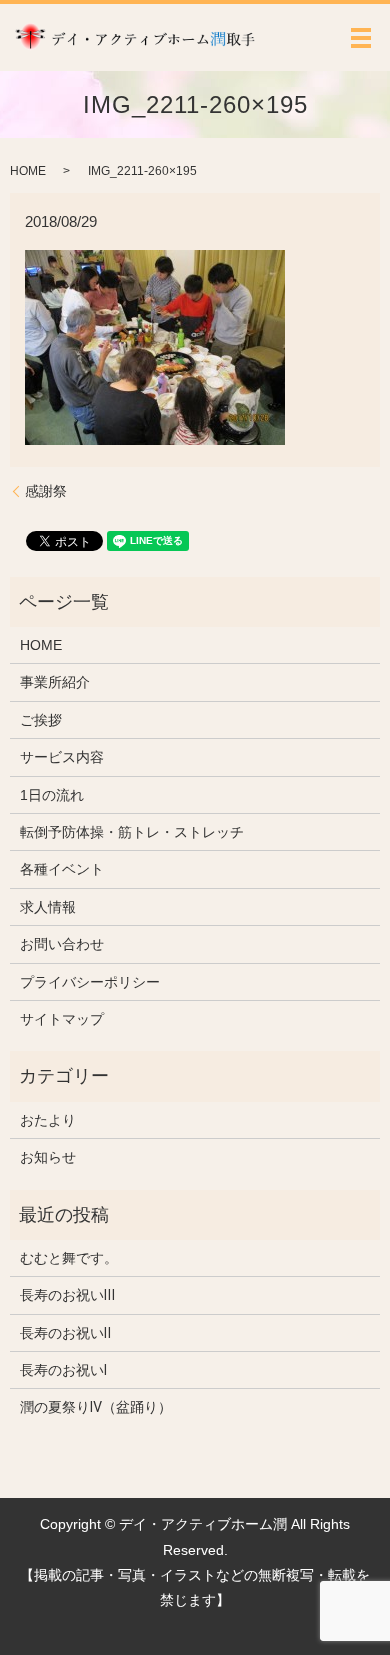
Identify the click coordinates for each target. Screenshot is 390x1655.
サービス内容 (62, 757)
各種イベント (62, 869)
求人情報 (48, 907)
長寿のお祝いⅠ (63, 1370)
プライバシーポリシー (90, 982)
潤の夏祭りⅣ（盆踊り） (96, 1407)
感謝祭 (46, 491)
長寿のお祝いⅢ (67, 1295)
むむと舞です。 (69, 1258)
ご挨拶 (41, 720)
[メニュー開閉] (361, 38)
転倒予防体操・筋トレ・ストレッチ (132, 832)
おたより (48, 1120)
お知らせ (48, 1157)
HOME (28, 171)
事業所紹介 (55, 682)
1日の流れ (52, 795)
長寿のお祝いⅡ (65, 1333)
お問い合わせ (62, 944)
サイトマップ (62, 1019)
